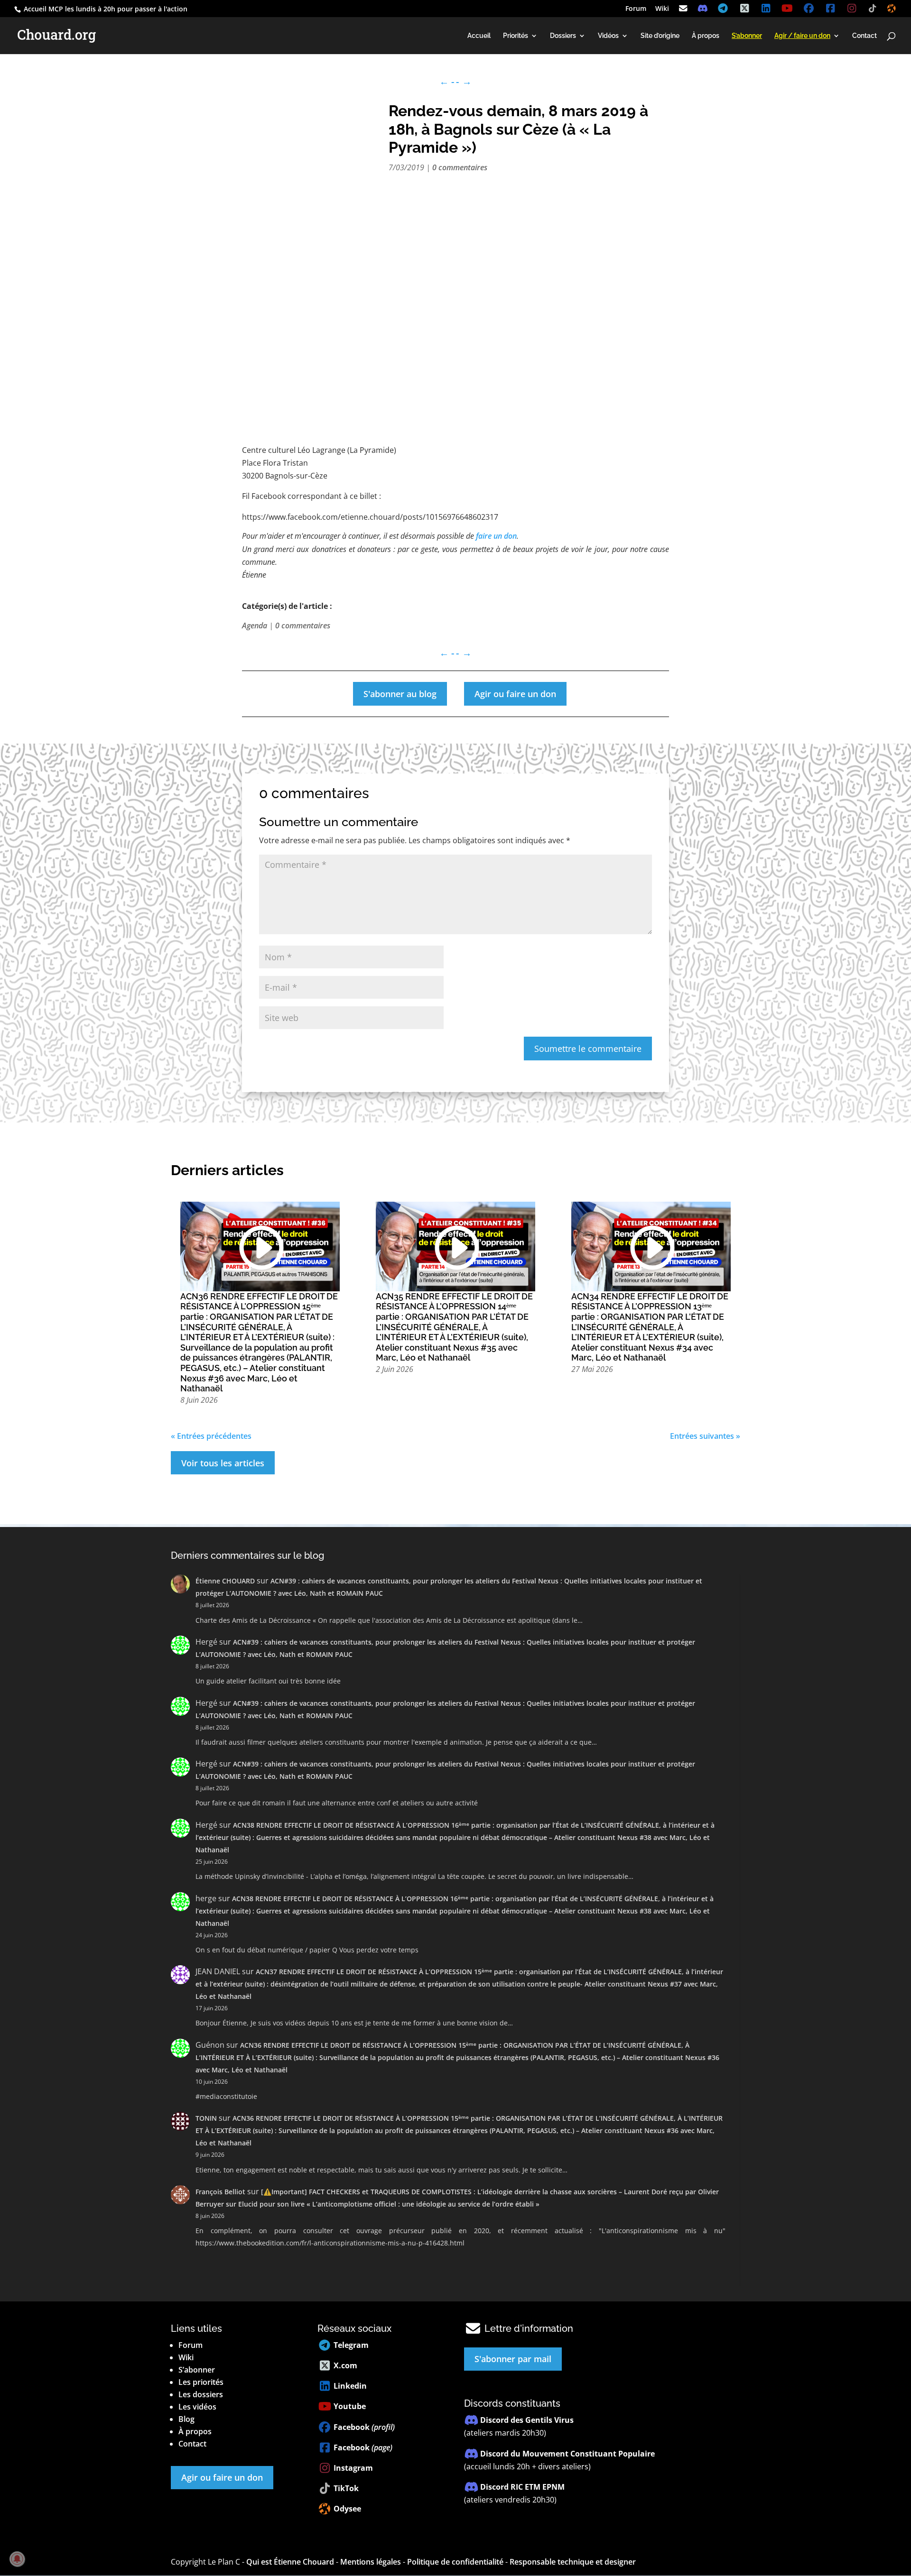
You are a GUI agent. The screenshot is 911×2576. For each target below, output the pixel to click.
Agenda (255, 626)
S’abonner (197, 2370)
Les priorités (201, 2382)
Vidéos (608, 36)
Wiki (662, 9)
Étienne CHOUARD (225, 1581)
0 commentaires (460, 167)
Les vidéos (197, 2407)
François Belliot (220, 2192)
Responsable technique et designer (573, 2562)
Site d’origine (660, 36)
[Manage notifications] (17, 2559)
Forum (636, 9)
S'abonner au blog (400, 694)
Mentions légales (371, 2562)
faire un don (496, 536)
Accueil (479, 36)
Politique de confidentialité (455, 2562)
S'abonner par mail (513, 2359)
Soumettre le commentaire (588, 1049)
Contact (865, 36)
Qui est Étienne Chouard (290, 2562)
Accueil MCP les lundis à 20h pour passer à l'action (105, 9)
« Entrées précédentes (211, 1436)
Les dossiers (201, 2394)
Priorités (516, 36)
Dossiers (563, 36)
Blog (186, 2419)
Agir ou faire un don (515, 694)
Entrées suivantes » (705, 1436)
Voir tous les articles (223, 1463)
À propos (706, 36)
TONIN (206, 2118)
